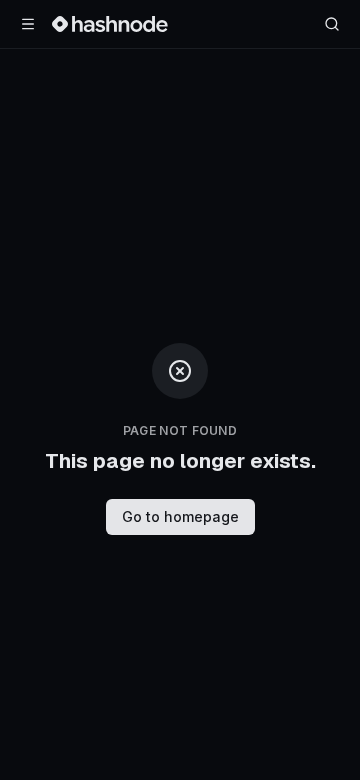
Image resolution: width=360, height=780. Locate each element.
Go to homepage (180, 516)
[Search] (332, 24)
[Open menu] (28, 24)
